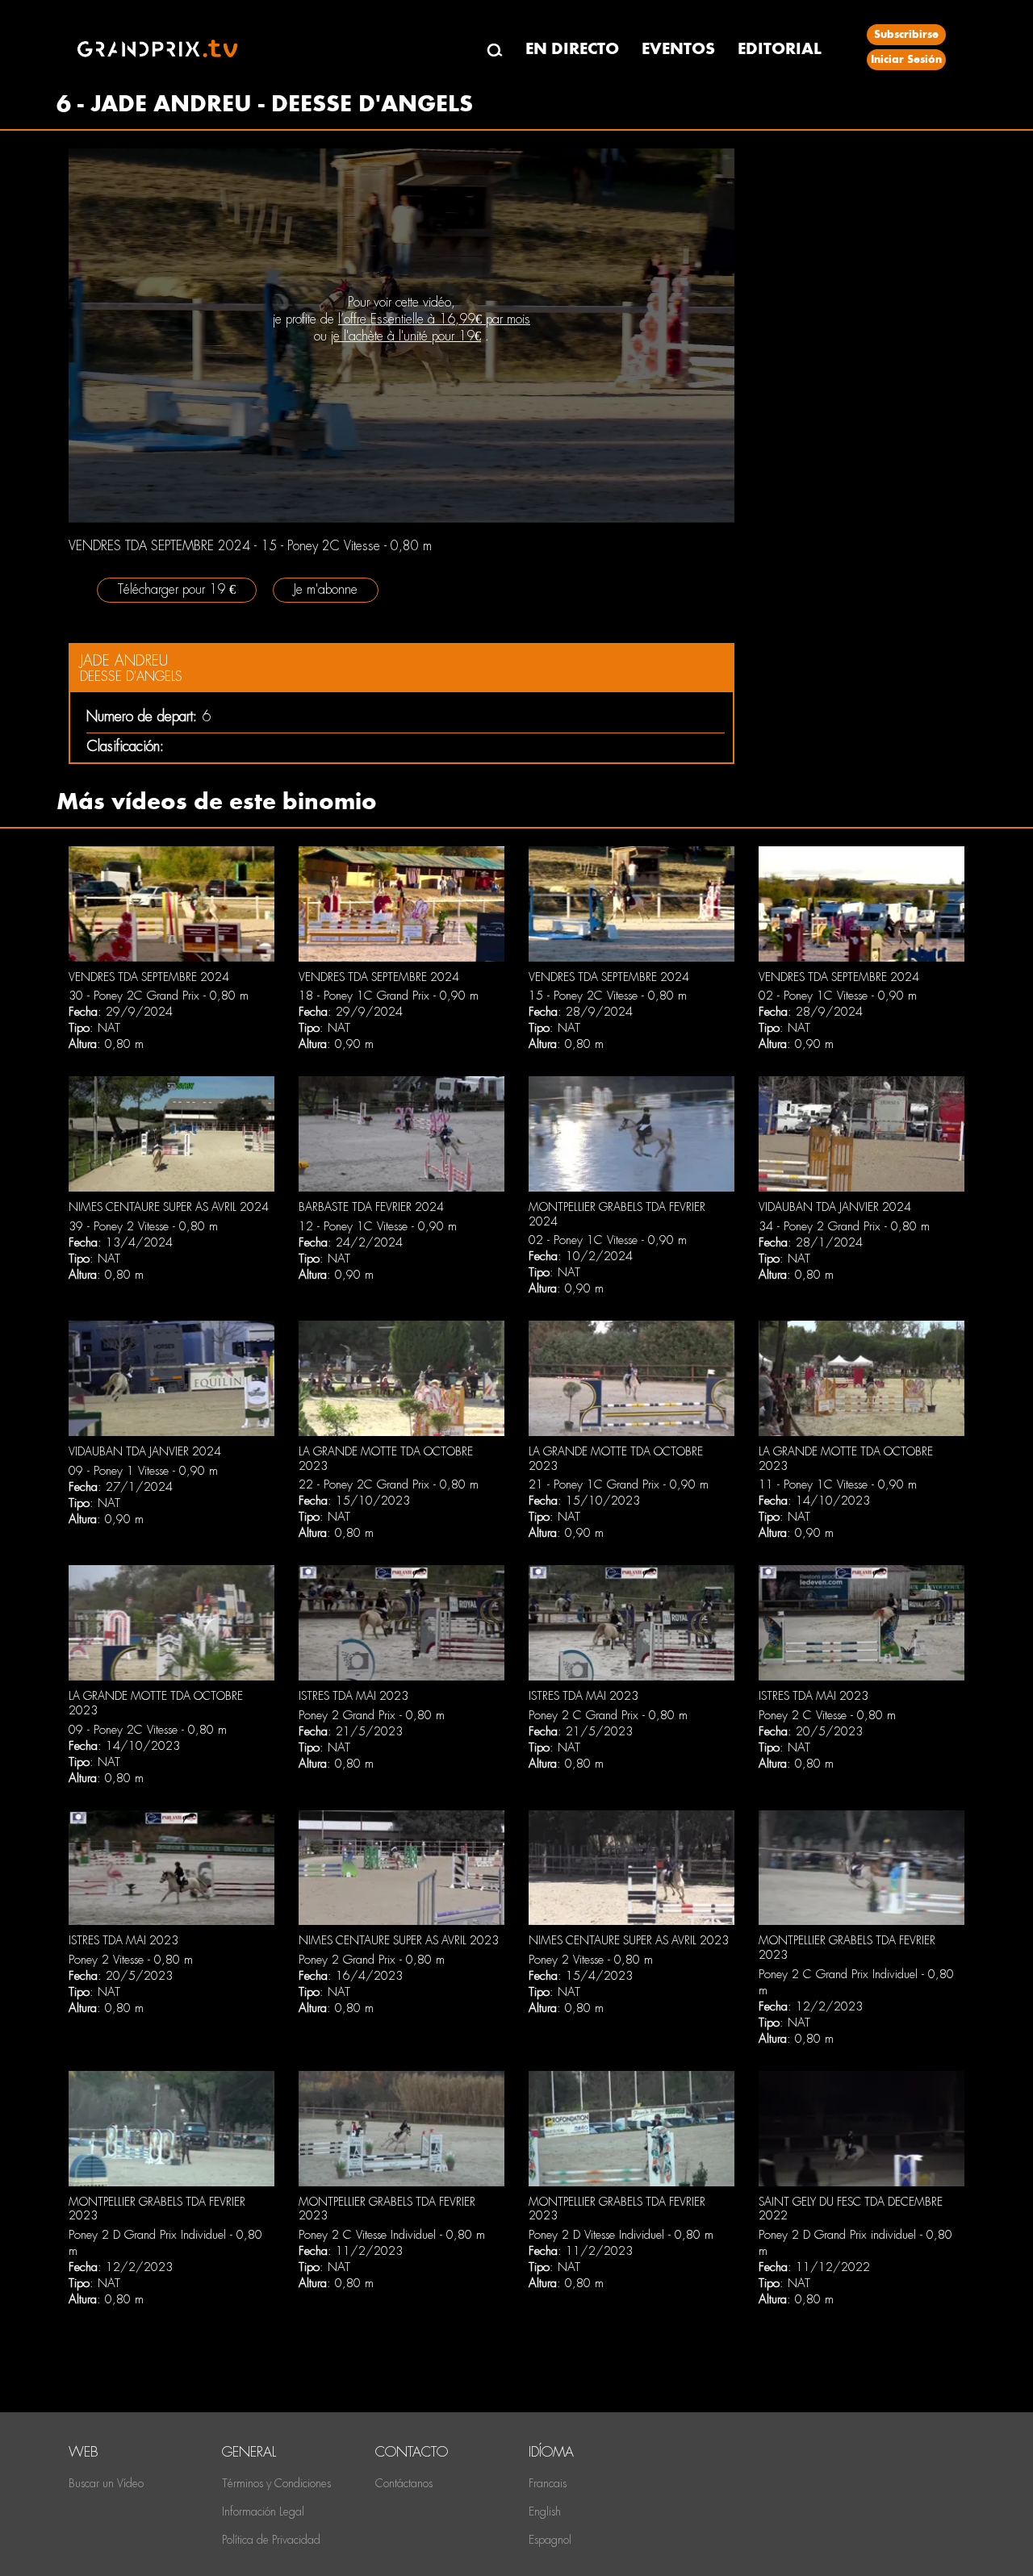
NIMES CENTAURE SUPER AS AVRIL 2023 (399, 1940)
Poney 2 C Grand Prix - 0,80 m (608, 1715)
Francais (548, 2483)
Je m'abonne (326, 589)
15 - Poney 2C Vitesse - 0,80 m (608, 996)
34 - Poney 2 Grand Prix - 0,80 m (844, 1226)
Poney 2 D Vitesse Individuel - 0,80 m (621, 2235)
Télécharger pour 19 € (177, 589)
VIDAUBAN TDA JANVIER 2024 (835, 1207)
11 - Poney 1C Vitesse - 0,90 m (838, 1484)
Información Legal (263, 2511)
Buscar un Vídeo (106, 2483)
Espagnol (550, 2540)
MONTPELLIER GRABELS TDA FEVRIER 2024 (617, 1214)
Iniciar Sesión (906, 59)
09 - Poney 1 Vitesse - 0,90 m (143, 1471)
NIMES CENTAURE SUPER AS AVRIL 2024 (169, 1207)
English (545, 2511)
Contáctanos (404, 2483)
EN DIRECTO (572, 49)
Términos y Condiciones (276, 2483)
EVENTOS (678, 49)
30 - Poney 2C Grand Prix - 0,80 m (159, 996)
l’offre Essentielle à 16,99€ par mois (434, 319)
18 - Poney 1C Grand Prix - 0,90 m (389, 996)
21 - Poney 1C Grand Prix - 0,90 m (619, 1484)
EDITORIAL (780, 49)
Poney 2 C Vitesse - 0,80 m (827, 1715)
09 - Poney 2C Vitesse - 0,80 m (148, 1730)
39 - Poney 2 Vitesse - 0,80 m (143, 1226)
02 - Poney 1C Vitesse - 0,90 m (838, 996)
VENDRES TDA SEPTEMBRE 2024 (149, 977)
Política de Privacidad (271, 2540)
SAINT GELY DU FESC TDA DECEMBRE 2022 (851, 2209)
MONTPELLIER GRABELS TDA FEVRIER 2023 (157, 2209)
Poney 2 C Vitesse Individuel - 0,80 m (392, 2235)
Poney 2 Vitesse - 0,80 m (131, 1960)
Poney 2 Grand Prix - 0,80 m (372, 1715)
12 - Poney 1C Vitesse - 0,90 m (378, 1226)
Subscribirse (906, 34)
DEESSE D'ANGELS (131, 676)
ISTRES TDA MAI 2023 (353, 1696)
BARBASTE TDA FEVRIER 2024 (371, 1207)
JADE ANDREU (124, 660)
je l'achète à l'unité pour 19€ (406, 336)
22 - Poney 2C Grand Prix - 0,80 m (389, 1484)
